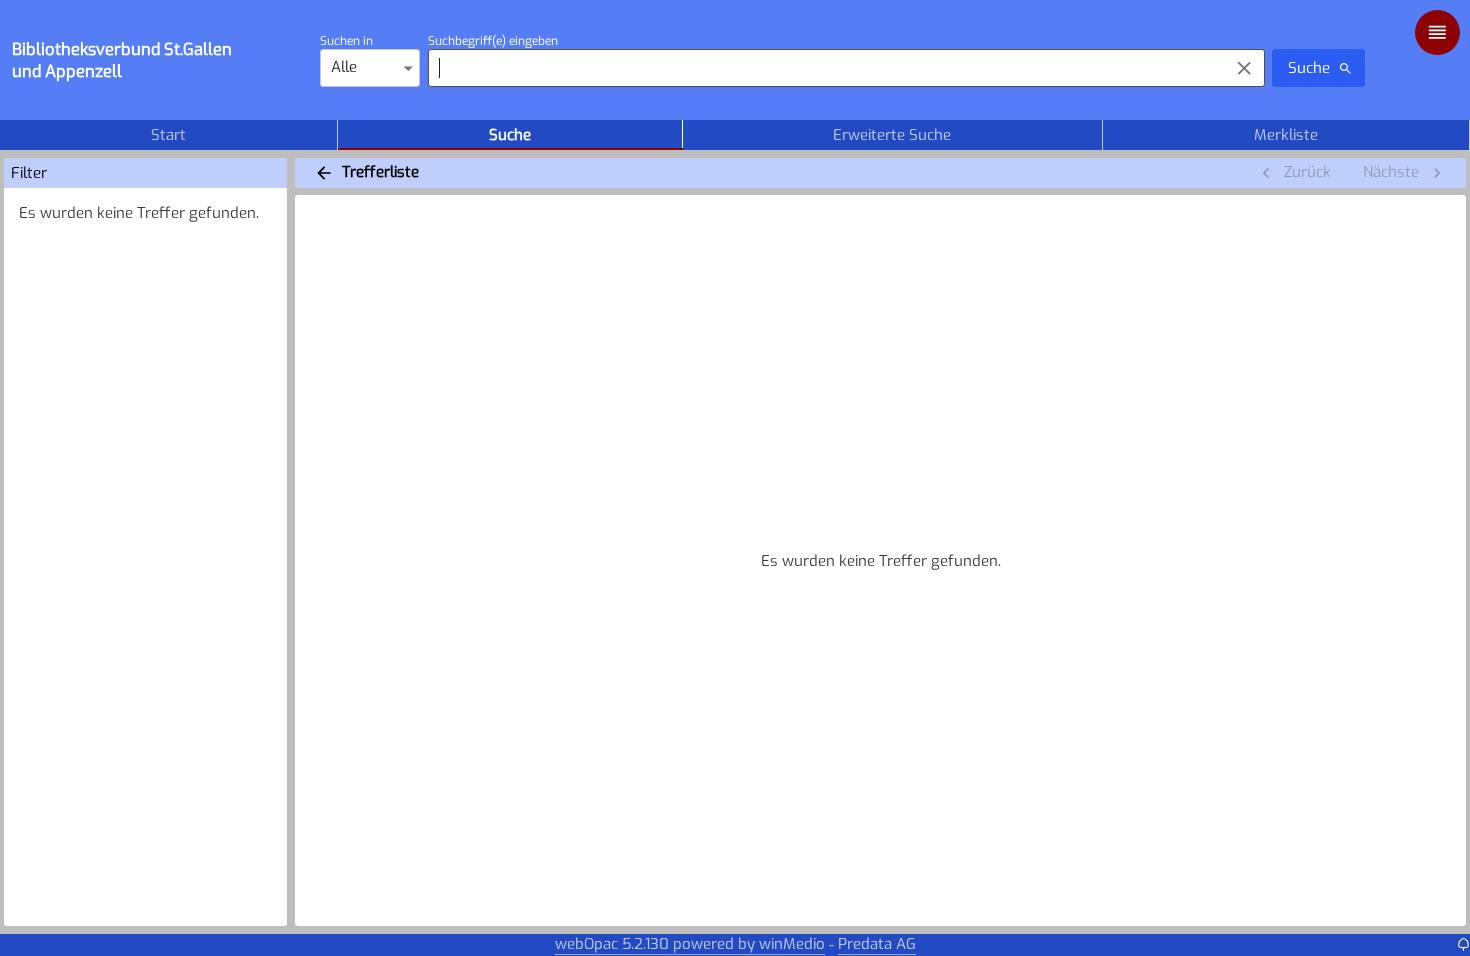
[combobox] (823, 68)
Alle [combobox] (344, 67)
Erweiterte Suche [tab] (892, 135)
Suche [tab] (510, 135)
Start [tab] (168, 135)
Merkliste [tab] (1286, 135)
